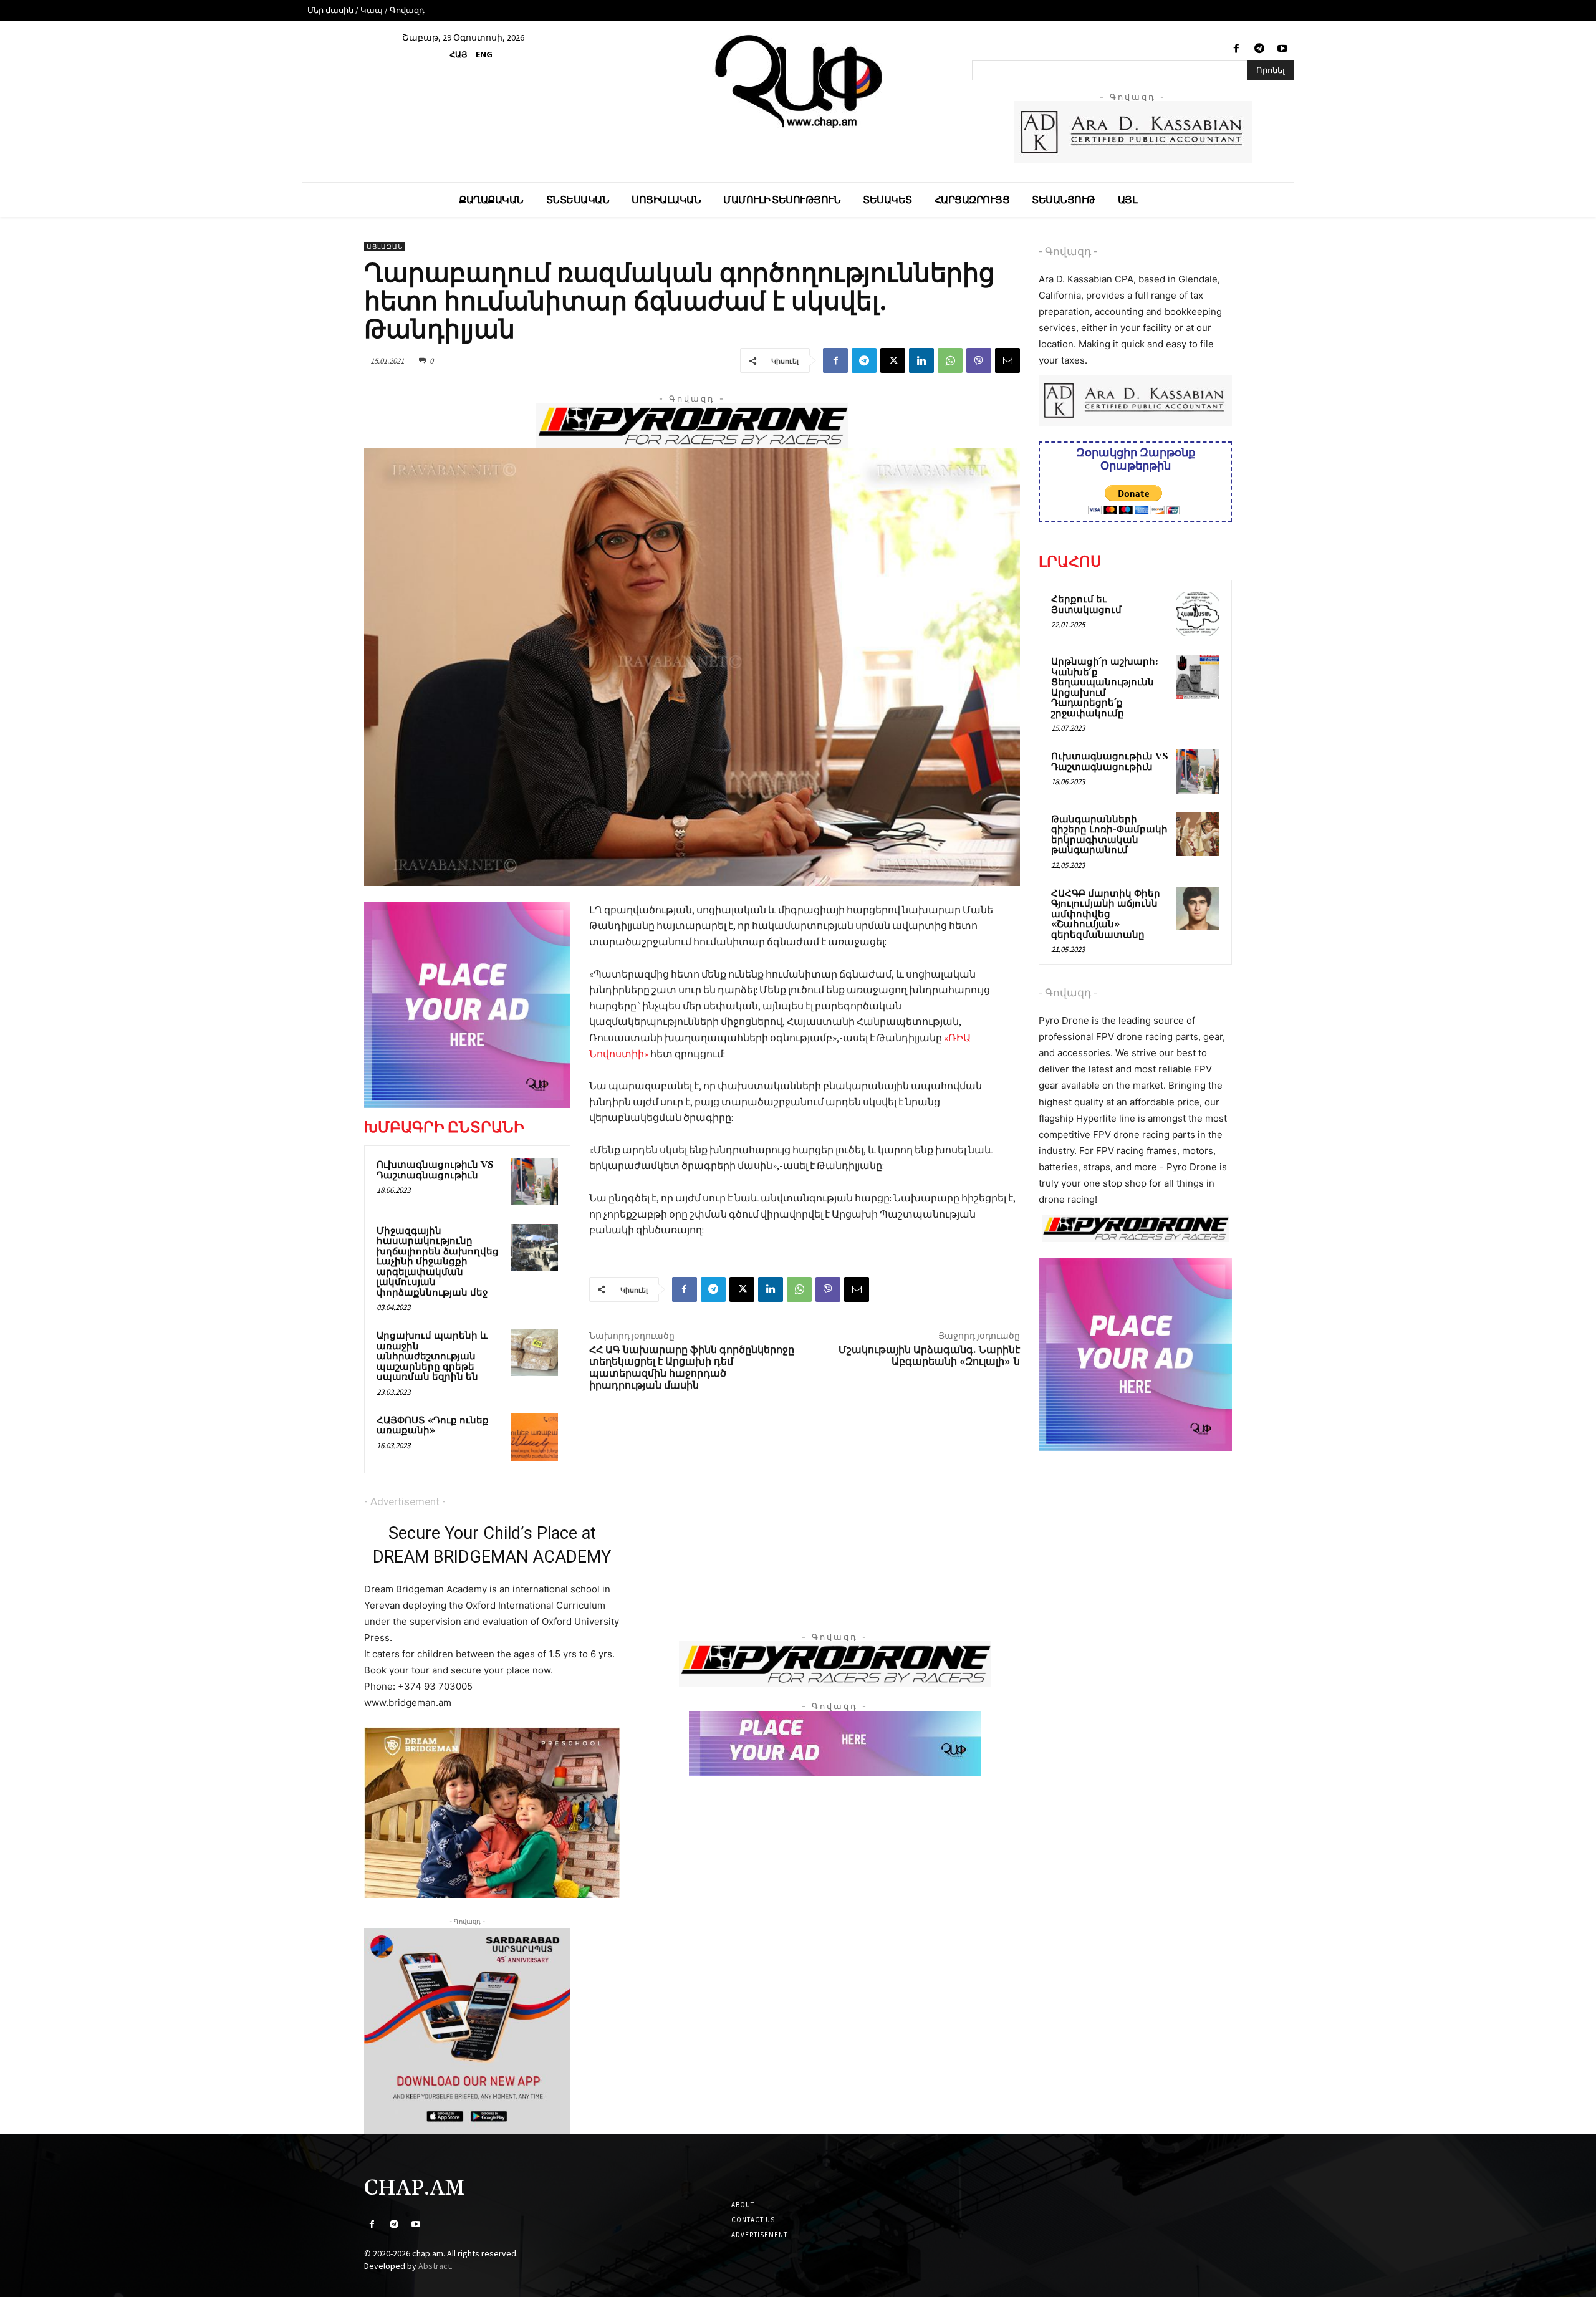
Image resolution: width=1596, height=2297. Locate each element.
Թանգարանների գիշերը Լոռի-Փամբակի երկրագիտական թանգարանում (1109, 835)
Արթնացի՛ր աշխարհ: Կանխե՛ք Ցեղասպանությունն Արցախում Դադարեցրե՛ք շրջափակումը (1105, 688)
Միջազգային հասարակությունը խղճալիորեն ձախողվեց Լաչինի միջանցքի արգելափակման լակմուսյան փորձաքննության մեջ (438, 1262)
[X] (893, 360)
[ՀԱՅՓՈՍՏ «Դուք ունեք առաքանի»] (534, 1437)
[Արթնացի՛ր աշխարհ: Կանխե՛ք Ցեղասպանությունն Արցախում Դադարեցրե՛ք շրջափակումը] (1198, 677)
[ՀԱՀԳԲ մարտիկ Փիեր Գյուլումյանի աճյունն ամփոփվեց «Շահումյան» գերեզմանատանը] (1198, 908)
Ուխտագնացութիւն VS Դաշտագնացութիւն (435, 1170)
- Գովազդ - (1068, 251)
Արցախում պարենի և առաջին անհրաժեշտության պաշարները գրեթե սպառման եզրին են (432, 1356)
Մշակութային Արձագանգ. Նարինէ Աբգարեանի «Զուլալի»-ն (929, 1356)
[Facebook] (1236, 49)
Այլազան (385, 247)
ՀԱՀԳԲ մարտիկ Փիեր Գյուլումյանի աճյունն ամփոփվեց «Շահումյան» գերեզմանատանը (1106, 914)
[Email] (1007, 360)
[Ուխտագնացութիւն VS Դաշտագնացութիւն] (534, 1182)
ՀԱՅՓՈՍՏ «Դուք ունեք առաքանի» (433, 1426)
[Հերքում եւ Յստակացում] (1198, 614)
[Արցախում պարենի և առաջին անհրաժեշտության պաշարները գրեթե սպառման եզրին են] (534, 1352)
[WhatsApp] (950, 360)
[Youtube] (1283, 49)
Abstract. (435, 2266)
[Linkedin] (921, 360)
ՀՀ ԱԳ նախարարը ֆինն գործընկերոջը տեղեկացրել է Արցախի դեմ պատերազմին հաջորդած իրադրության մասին (692, 1368)
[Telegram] (1260, 49)
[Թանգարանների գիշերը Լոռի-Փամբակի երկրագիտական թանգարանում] (1198, 834)
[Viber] (979, 360)
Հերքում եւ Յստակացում (1086, 605)
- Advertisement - (405, 1501)
